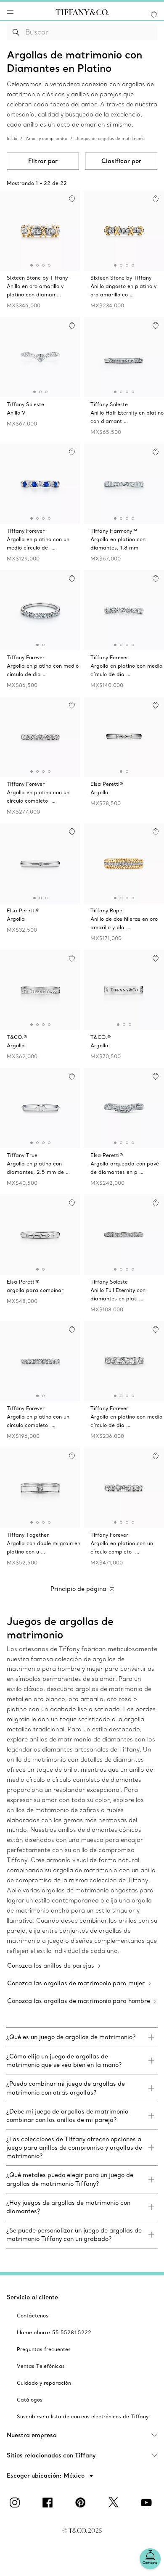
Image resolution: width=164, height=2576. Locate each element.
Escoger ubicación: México (46, 2476)
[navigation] (10, 14)
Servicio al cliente (32, 2297)
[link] (82, 2037)
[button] (10, 14)
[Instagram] (16, 2502)
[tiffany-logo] (82, 14)
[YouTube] (148, 2502)
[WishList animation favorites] (154, 14)
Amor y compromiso (46, 139)
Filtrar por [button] (43, 161)
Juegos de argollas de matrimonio (110, 139)
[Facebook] (49, 2502)
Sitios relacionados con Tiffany (51, 2455)
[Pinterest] (82, 2502)
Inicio (12, 139)
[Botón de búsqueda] (16, 32)
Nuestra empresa (32, 2435)
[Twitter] (115, 2502)
